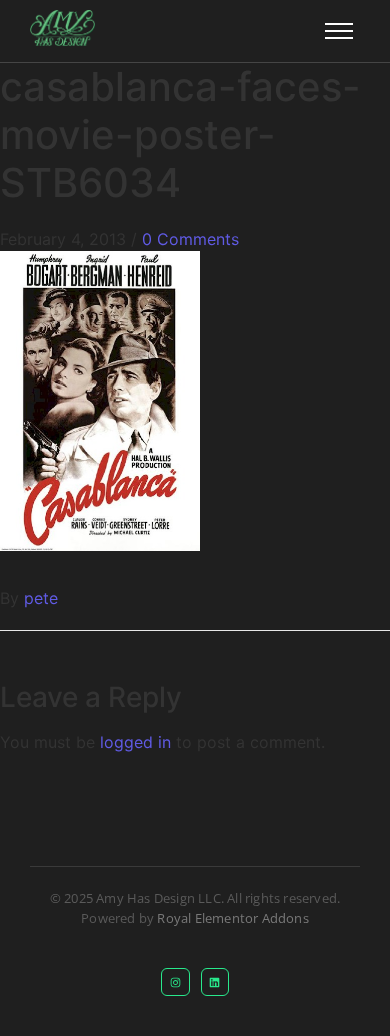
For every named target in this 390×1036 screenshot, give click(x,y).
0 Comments (190, 239)
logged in (135, 742)
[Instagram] (175, 982)
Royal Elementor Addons (232, 918)
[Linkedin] (215, 982)
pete (41, 598)
